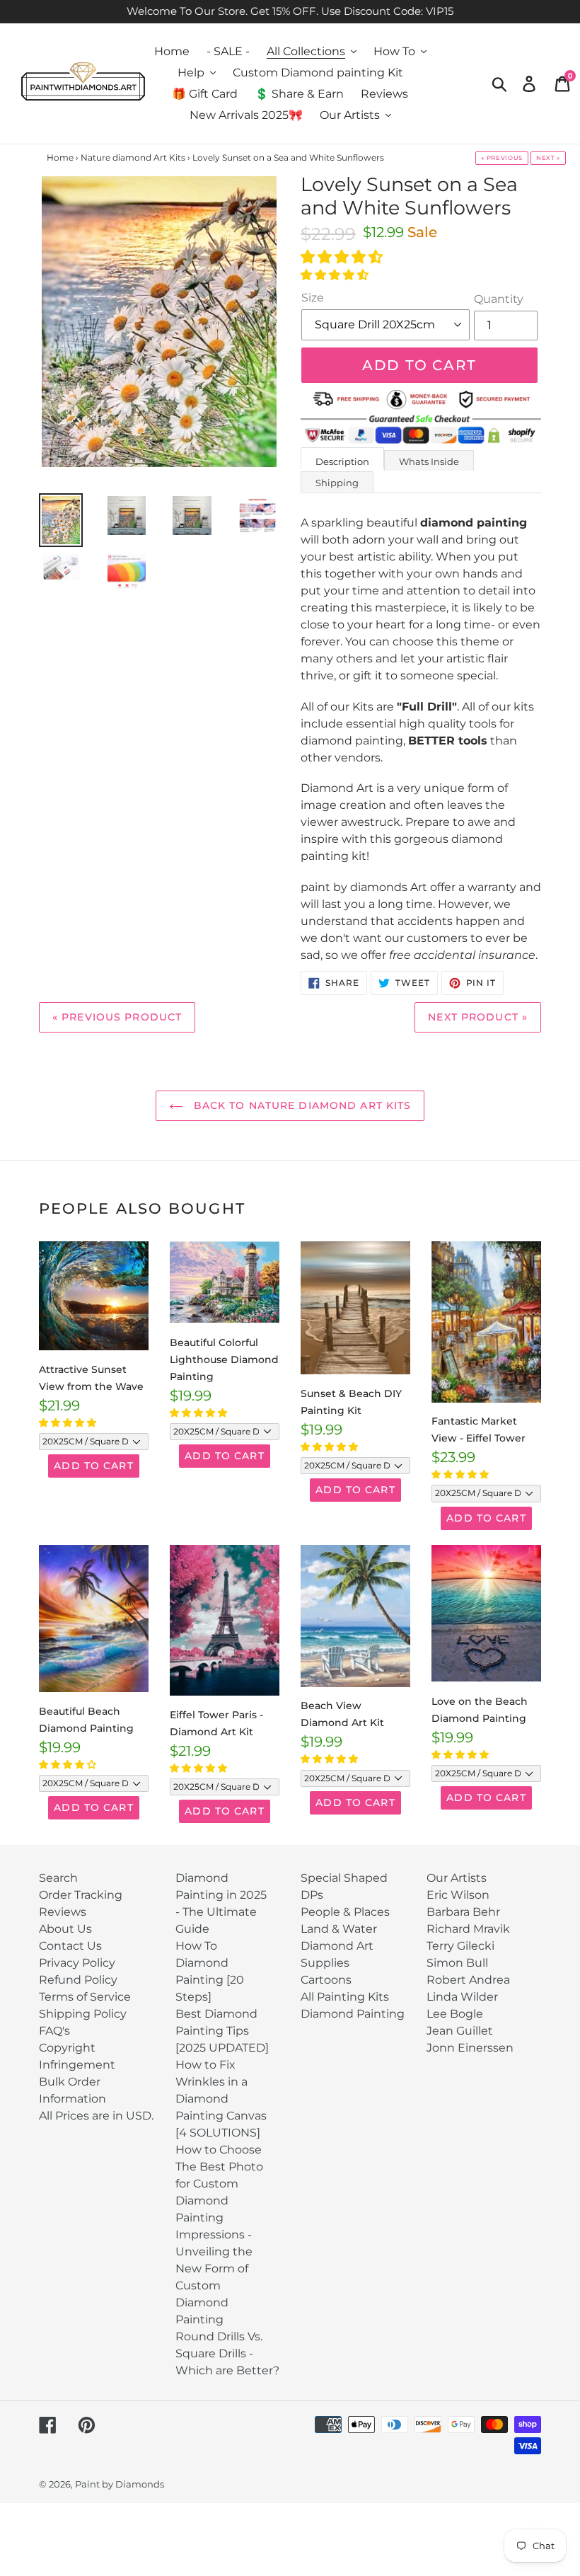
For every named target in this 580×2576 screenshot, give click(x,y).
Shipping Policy (83, 2014)
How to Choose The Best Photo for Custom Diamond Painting (219, 2184)
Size (313, 298)
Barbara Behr (463, 1912)
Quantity (499, 299)
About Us (65, 1929)
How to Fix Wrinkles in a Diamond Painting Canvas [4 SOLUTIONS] (221, 2099)
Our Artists (457, 1878)
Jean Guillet (460, 2031)
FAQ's (54, 2031)
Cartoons (326, 1980)
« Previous (502, 158)
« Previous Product (117, 1017)
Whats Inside (429, 461)
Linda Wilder (462, 1997)
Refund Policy (78, 1980)
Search (58, 1878)
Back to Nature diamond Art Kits (301, 1105)
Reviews (63, 1912)
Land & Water (339, 1929)
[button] (343, 257)
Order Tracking (81, 1895)
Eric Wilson (458, 1895)
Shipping (337, 483)
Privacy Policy (77, 1963)
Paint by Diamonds (120, 2484)
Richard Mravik (468, 1929)
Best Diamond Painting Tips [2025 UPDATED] (222, 2031)
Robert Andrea (468, 1980)
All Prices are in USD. (96, 2116)
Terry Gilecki (460, 1946)
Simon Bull (457, 1963)
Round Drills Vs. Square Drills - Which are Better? (227, 2353)
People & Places (345, 1912)
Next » (548, 158)
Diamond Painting (353, 2014)
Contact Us (70, 1946)
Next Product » (478, 1017)
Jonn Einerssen (470, 2048)
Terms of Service (85, 1997)
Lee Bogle (455, 2014)
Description (342, 461)
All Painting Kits (345, 1997)
